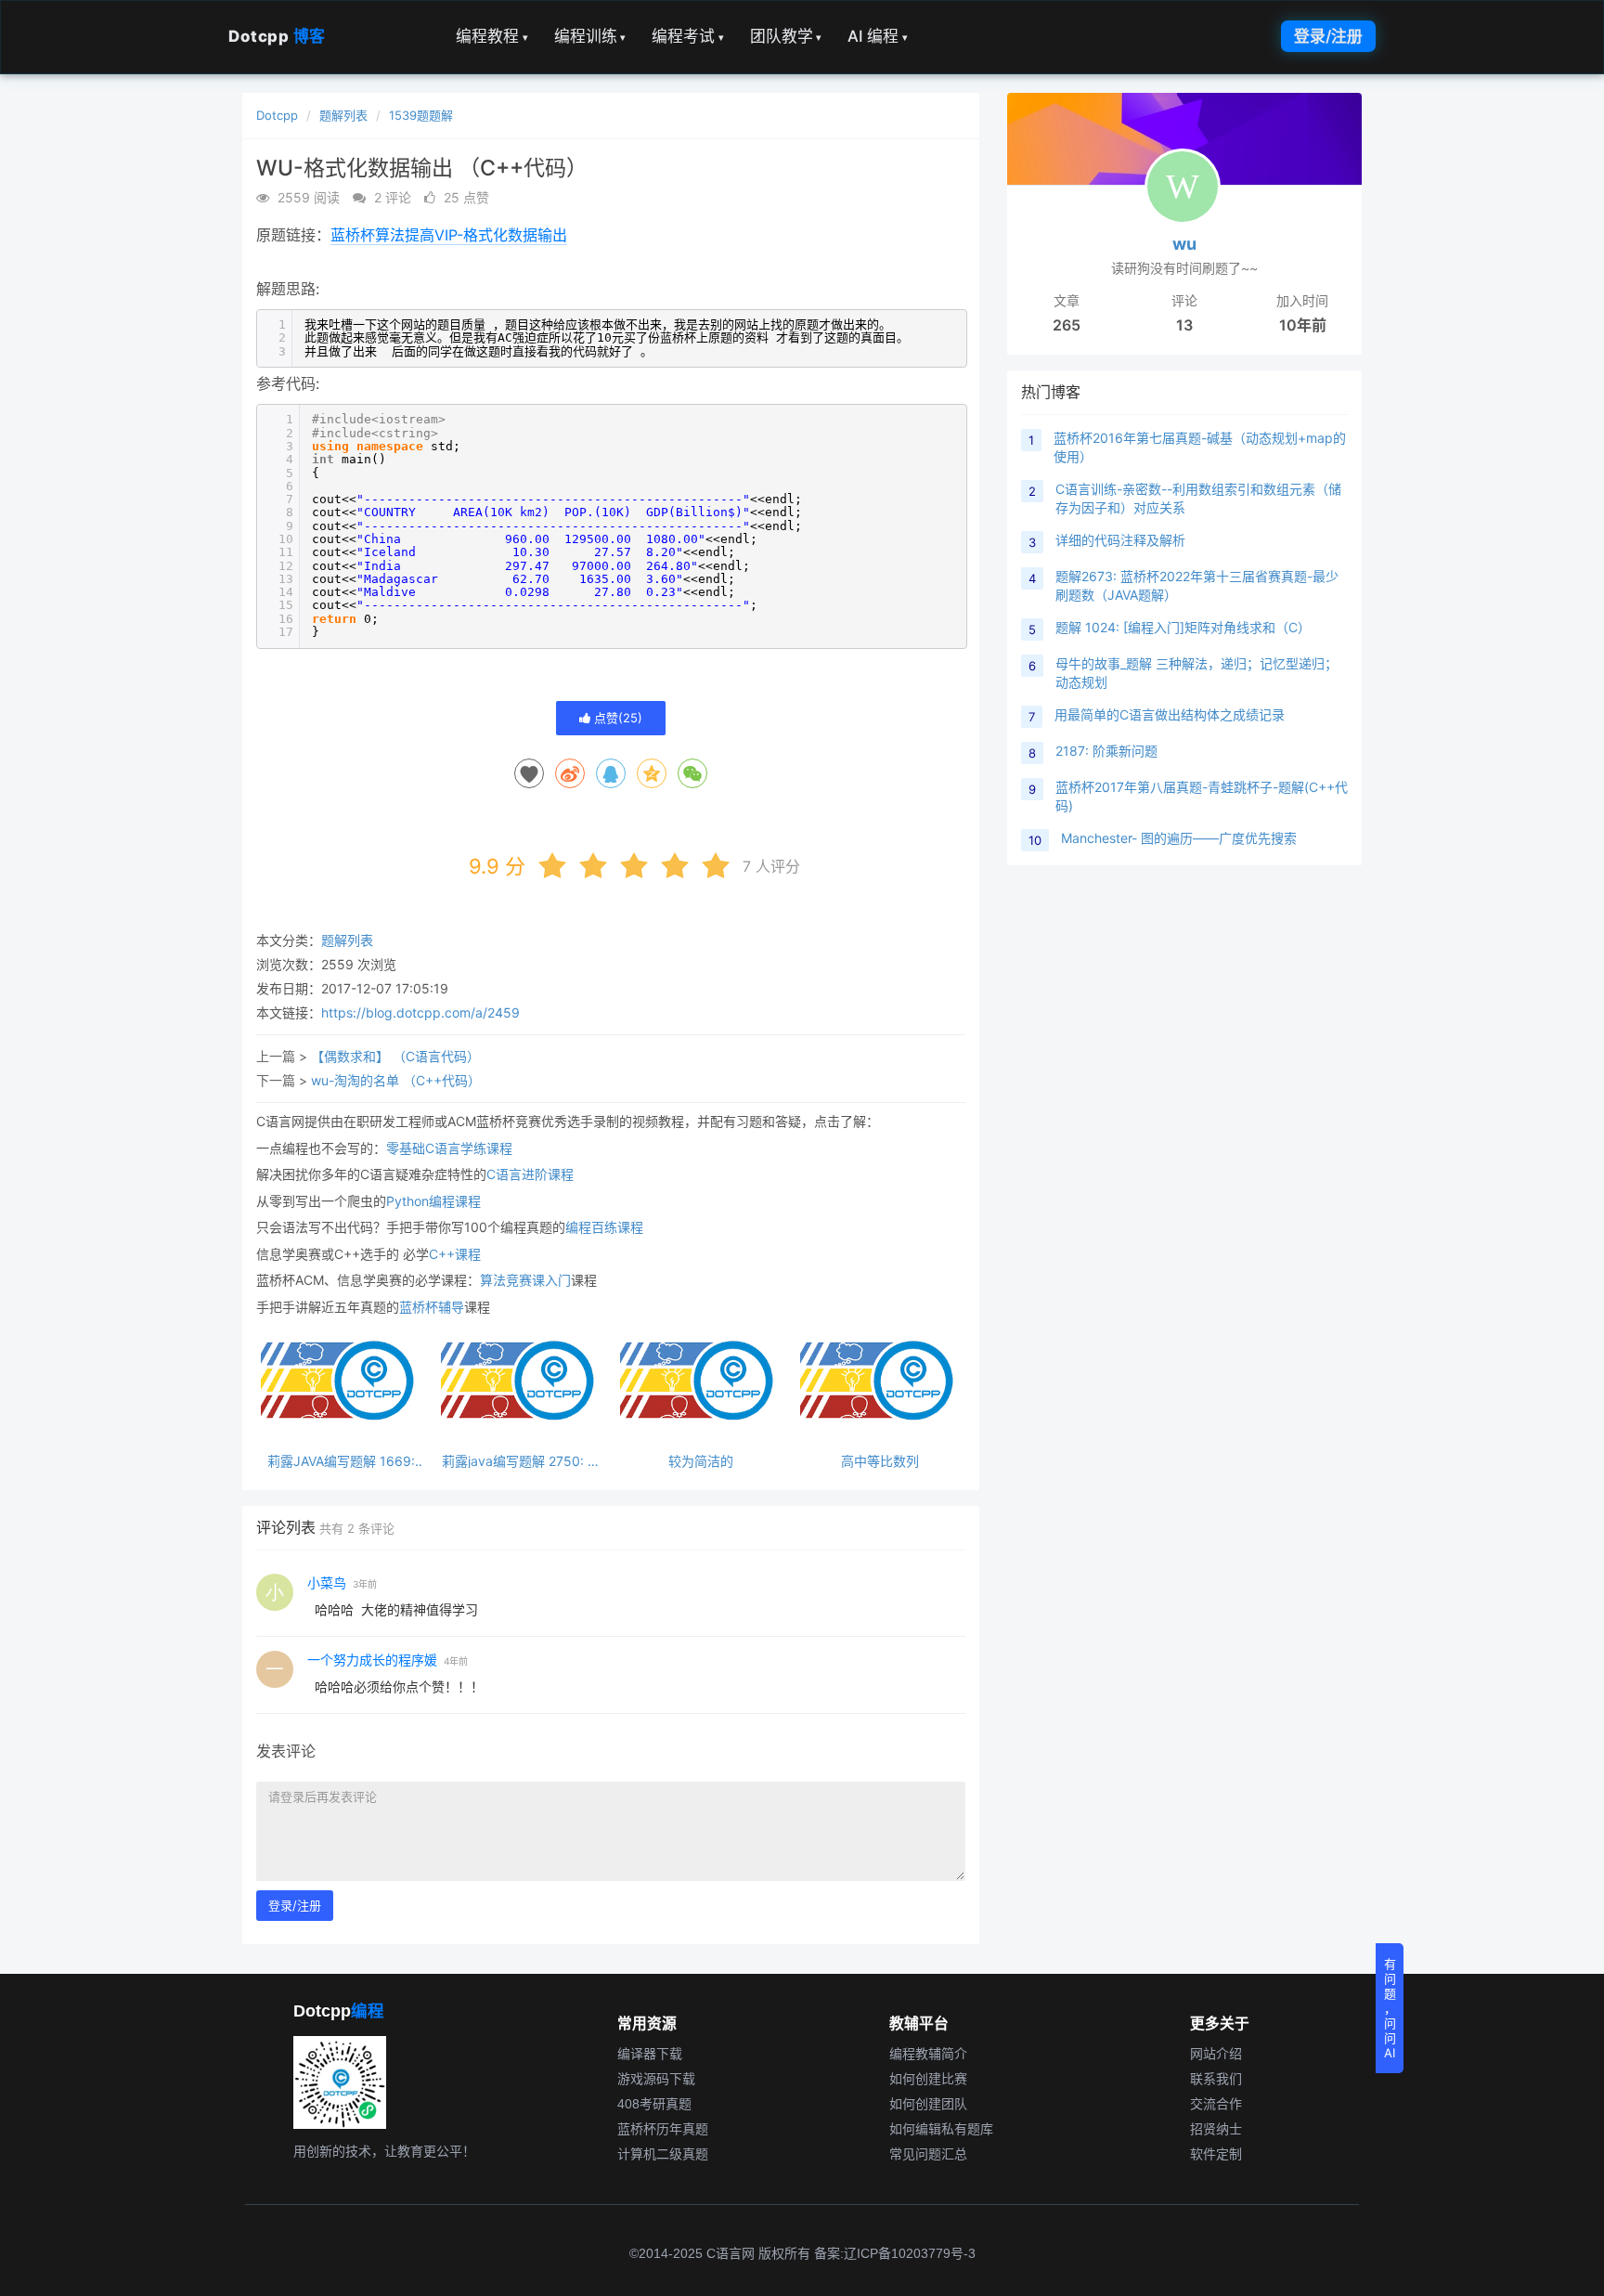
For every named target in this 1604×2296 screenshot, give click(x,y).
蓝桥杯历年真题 (663, 2129)
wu (1184, 244)
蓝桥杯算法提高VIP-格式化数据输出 (449, 235)
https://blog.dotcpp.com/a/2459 (420, 1012)
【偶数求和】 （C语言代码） (395, 1056)
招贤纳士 (1216, 2129)
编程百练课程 (604, 1227)
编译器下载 (650, 2054)
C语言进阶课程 (530, 1174)
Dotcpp (277, 36)
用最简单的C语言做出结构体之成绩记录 (1170, 714)
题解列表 (343, 115)
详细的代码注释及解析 (1120, 540)
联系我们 (1216, 2079)
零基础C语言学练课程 (449, 1148)
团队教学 (786, 36)
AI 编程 (878, 36)
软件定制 (1216, 2154)
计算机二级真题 (663, 2154)
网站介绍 (1216, 2054)
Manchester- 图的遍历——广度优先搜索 (1179, 838)
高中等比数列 (880, 1461)
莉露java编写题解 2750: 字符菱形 (521, 1461)
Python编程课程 (433, 1201)
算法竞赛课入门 (525, 1280)
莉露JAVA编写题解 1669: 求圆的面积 (341, 1461)
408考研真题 (654, 2104)
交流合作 (1216, 2104)
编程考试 (688, 36)
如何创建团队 (928, 2104)
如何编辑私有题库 (941, 2129)
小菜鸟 (327, 1583)
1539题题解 (421, 115)
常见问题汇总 (928, 2154)
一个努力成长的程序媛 (372, 1660)
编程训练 (590, 36)
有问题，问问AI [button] (1390, 2008)
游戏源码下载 (656, 2079)
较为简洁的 (701, 1461)
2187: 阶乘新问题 (1106, 751)
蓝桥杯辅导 (432, 1307)
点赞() (616, 718)
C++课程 (455, 1254)
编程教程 (492, 36)
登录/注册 (1328, 36)
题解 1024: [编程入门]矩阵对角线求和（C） (1183, 627)
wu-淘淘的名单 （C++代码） (396, 1080)
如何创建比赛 (928, 2079)
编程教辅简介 (928, 2054)
